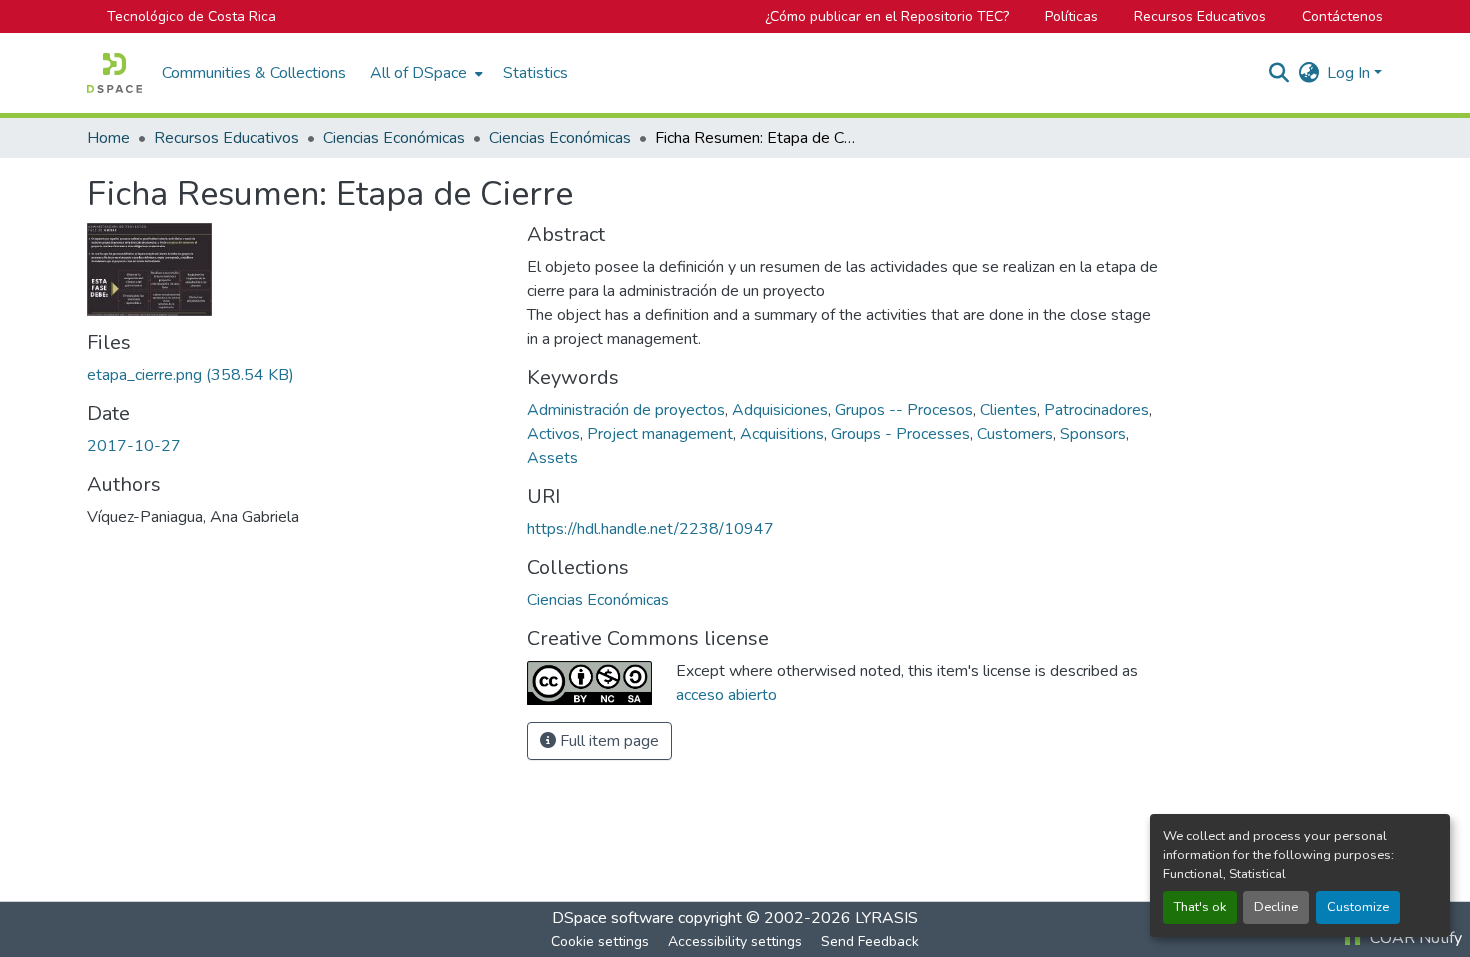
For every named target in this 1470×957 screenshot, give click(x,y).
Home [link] (108, 138)
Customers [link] (1015, 434)
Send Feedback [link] (870, 941)
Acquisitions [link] (782, 434)
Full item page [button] (607, 741)
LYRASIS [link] (886, 918)
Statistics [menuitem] (535, 73)
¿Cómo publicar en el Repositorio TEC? (887, 16)
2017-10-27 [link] (134, 446)
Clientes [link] (1008, 410)
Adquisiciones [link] (780, 410)
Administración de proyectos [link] (626, 410)
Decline (1276, 907)
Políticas (1071, 16)
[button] (114, 73)
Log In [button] (1350, 73)
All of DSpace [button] (418, 73)
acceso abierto (726, 695)
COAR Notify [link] (1414, 938)
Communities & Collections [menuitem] (254, 73)
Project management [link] (660, 434)
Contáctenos (1342, 16)
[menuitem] (424, 73)
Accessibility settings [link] (735, 941)
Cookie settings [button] (600, 941)
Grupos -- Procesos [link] (904, 410)
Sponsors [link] (1093, 434)
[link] (295, 375)
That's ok (1200, 907)
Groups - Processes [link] (900, 434)
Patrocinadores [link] (1096, 410)
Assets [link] (552, 458)
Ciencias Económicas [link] (394, 138)
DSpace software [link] (613, 918)
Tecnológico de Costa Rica (191, 16)
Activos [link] (553, 434)
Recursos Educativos (1200, 16)
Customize (1358, 907)
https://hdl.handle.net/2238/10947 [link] (650, 529)
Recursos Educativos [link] (226, 138)
